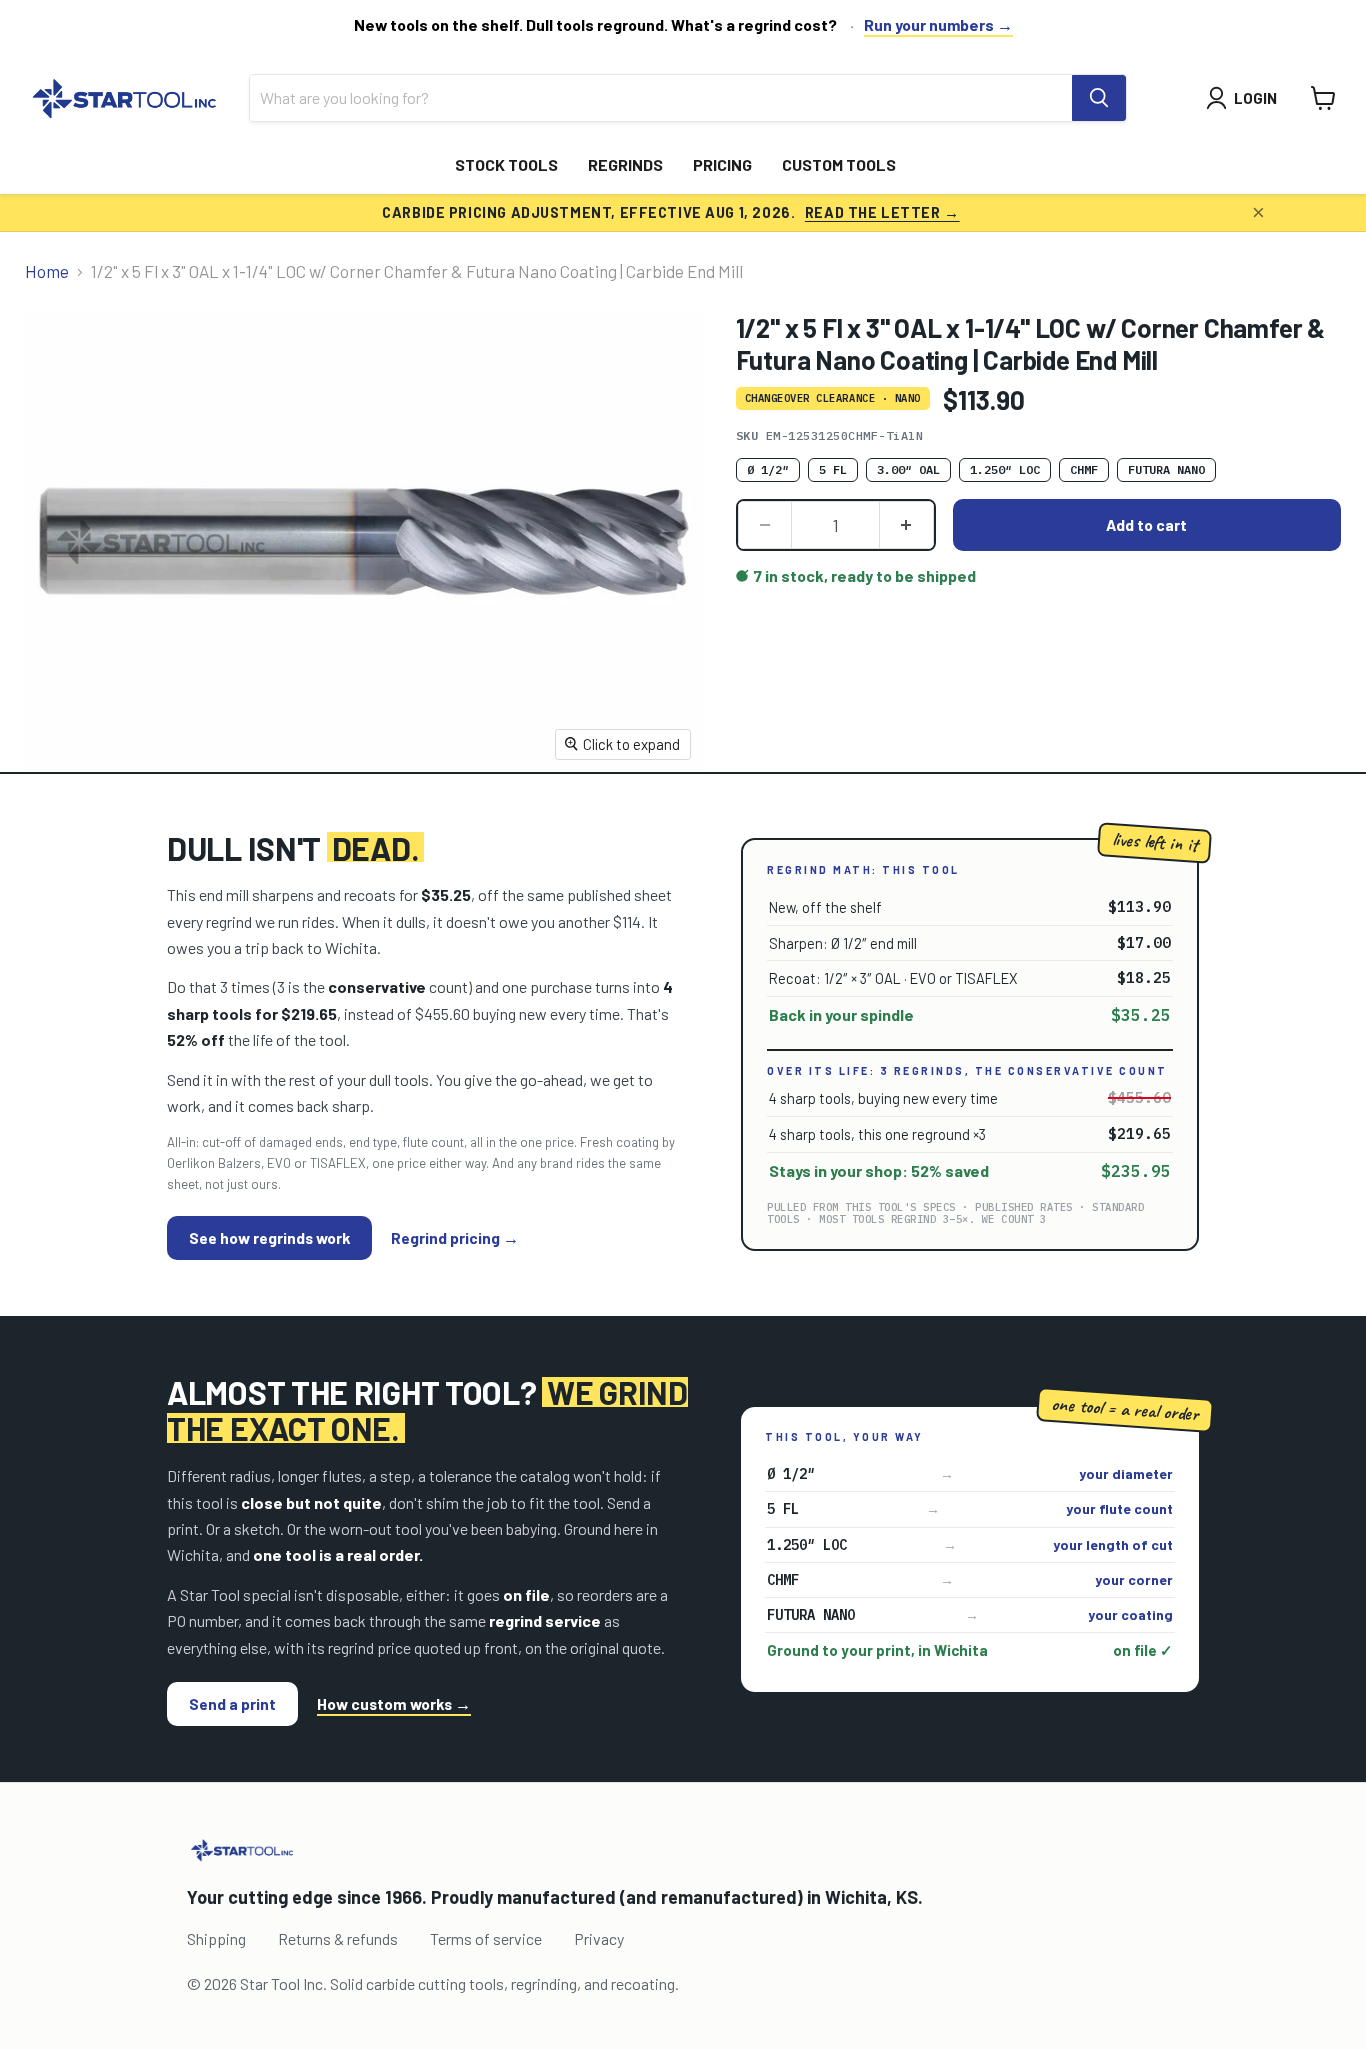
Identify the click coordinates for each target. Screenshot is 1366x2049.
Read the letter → (882, 212)
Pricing (722, 164)
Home (47, 271)
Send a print (232, 1703)
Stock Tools (506, 164)
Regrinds (625, 164)
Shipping (216, 1938)
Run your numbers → (938, 24)
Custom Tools (839, 164)
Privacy (599, 1938)
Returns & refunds (338, 1938)
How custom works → (394, 1704)
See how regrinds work (269, 1237)
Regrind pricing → (455, 1238)
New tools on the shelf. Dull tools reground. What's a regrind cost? (595, 24)
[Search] (1099, 98)
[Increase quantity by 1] (907, 525)
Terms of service (486, 1938)
